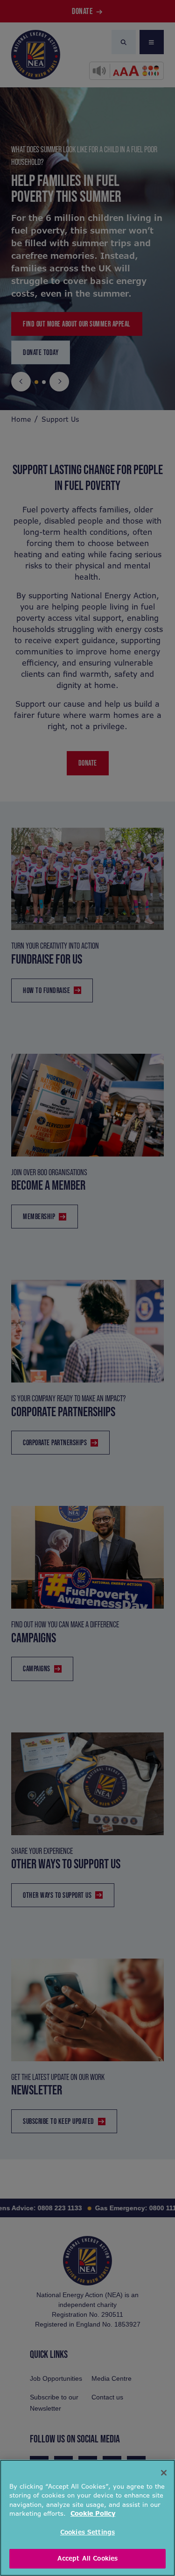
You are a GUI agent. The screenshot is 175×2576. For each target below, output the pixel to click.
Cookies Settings (87, 2532)
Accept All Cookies (87, 2558)
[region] (87, 2518)
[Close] (164, 2473)
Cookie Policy (93, 2514)
